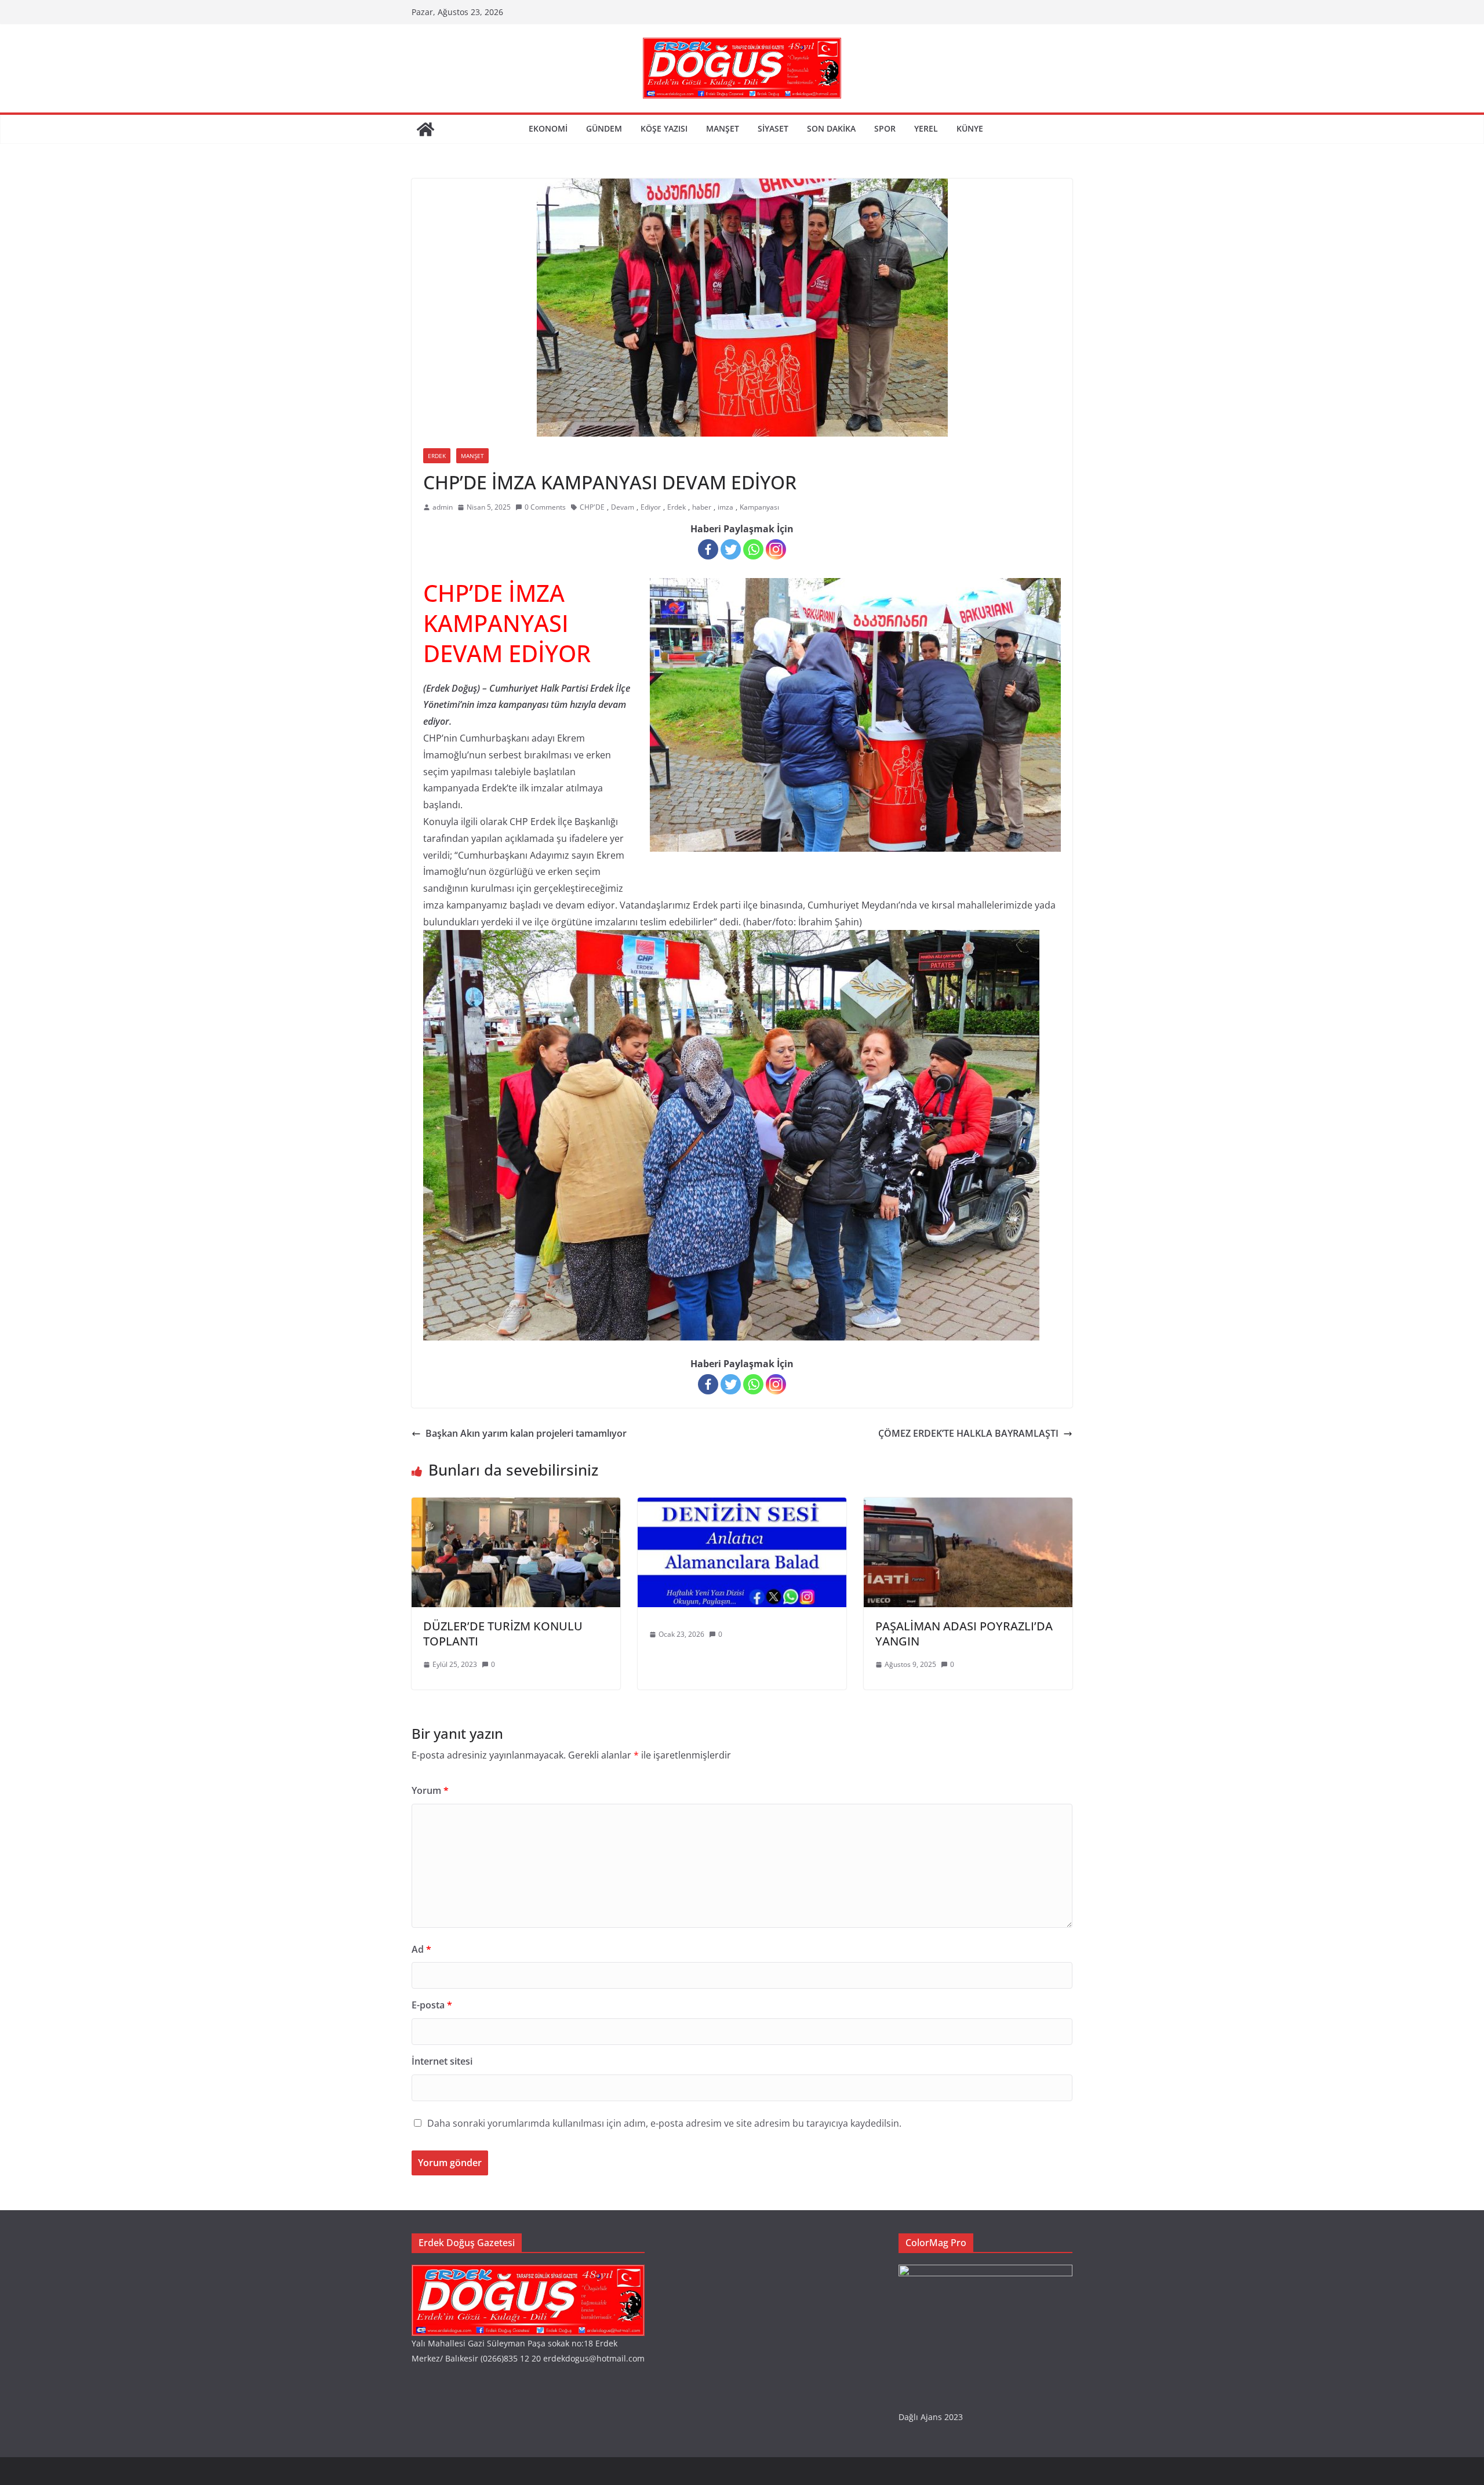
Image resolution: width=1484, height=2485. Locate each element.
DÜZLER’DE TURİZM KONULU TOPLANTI (503, 1634)
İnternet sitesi (442, 2061)
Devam (623, 507)
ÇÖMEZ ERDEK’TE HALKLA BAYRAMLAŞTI (968, 1433)
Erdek (437, 456)
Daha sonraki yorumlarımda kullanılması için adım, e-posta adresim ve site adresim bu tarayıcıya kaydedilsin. (664, 2123)
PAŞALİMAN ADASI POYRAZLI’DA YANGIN (964, 1634)
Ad (421, 1949)
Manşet (723, 128)
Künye (970, 128)
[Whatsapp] (753, 549)
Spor (885, 128)
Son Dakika (831, 128)
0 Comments (545, 507)
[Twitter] (731, 549)
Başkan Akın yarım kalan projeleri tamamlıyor (526, 1433)
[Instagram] (776, 549)
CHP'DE (592, 507)
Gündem (604, 128)
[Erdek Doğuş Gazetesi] (425, 129)
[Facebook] (708, 549)
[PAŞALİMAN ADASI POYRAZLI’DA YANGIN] (968, 1506)
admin (443, 507)
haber (702, 507)
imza (725, 507)
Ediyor (651, 507)
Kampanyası (759, 507)
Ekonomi (548, 128)
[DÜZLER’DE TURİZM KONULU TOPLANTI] (516, 1506)
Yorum (430, 1790)
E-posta (432, 2005)
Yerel (926, 128)
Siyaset (773, 128)
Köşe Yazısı (664, 128)
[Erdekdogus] (528, 2272)
